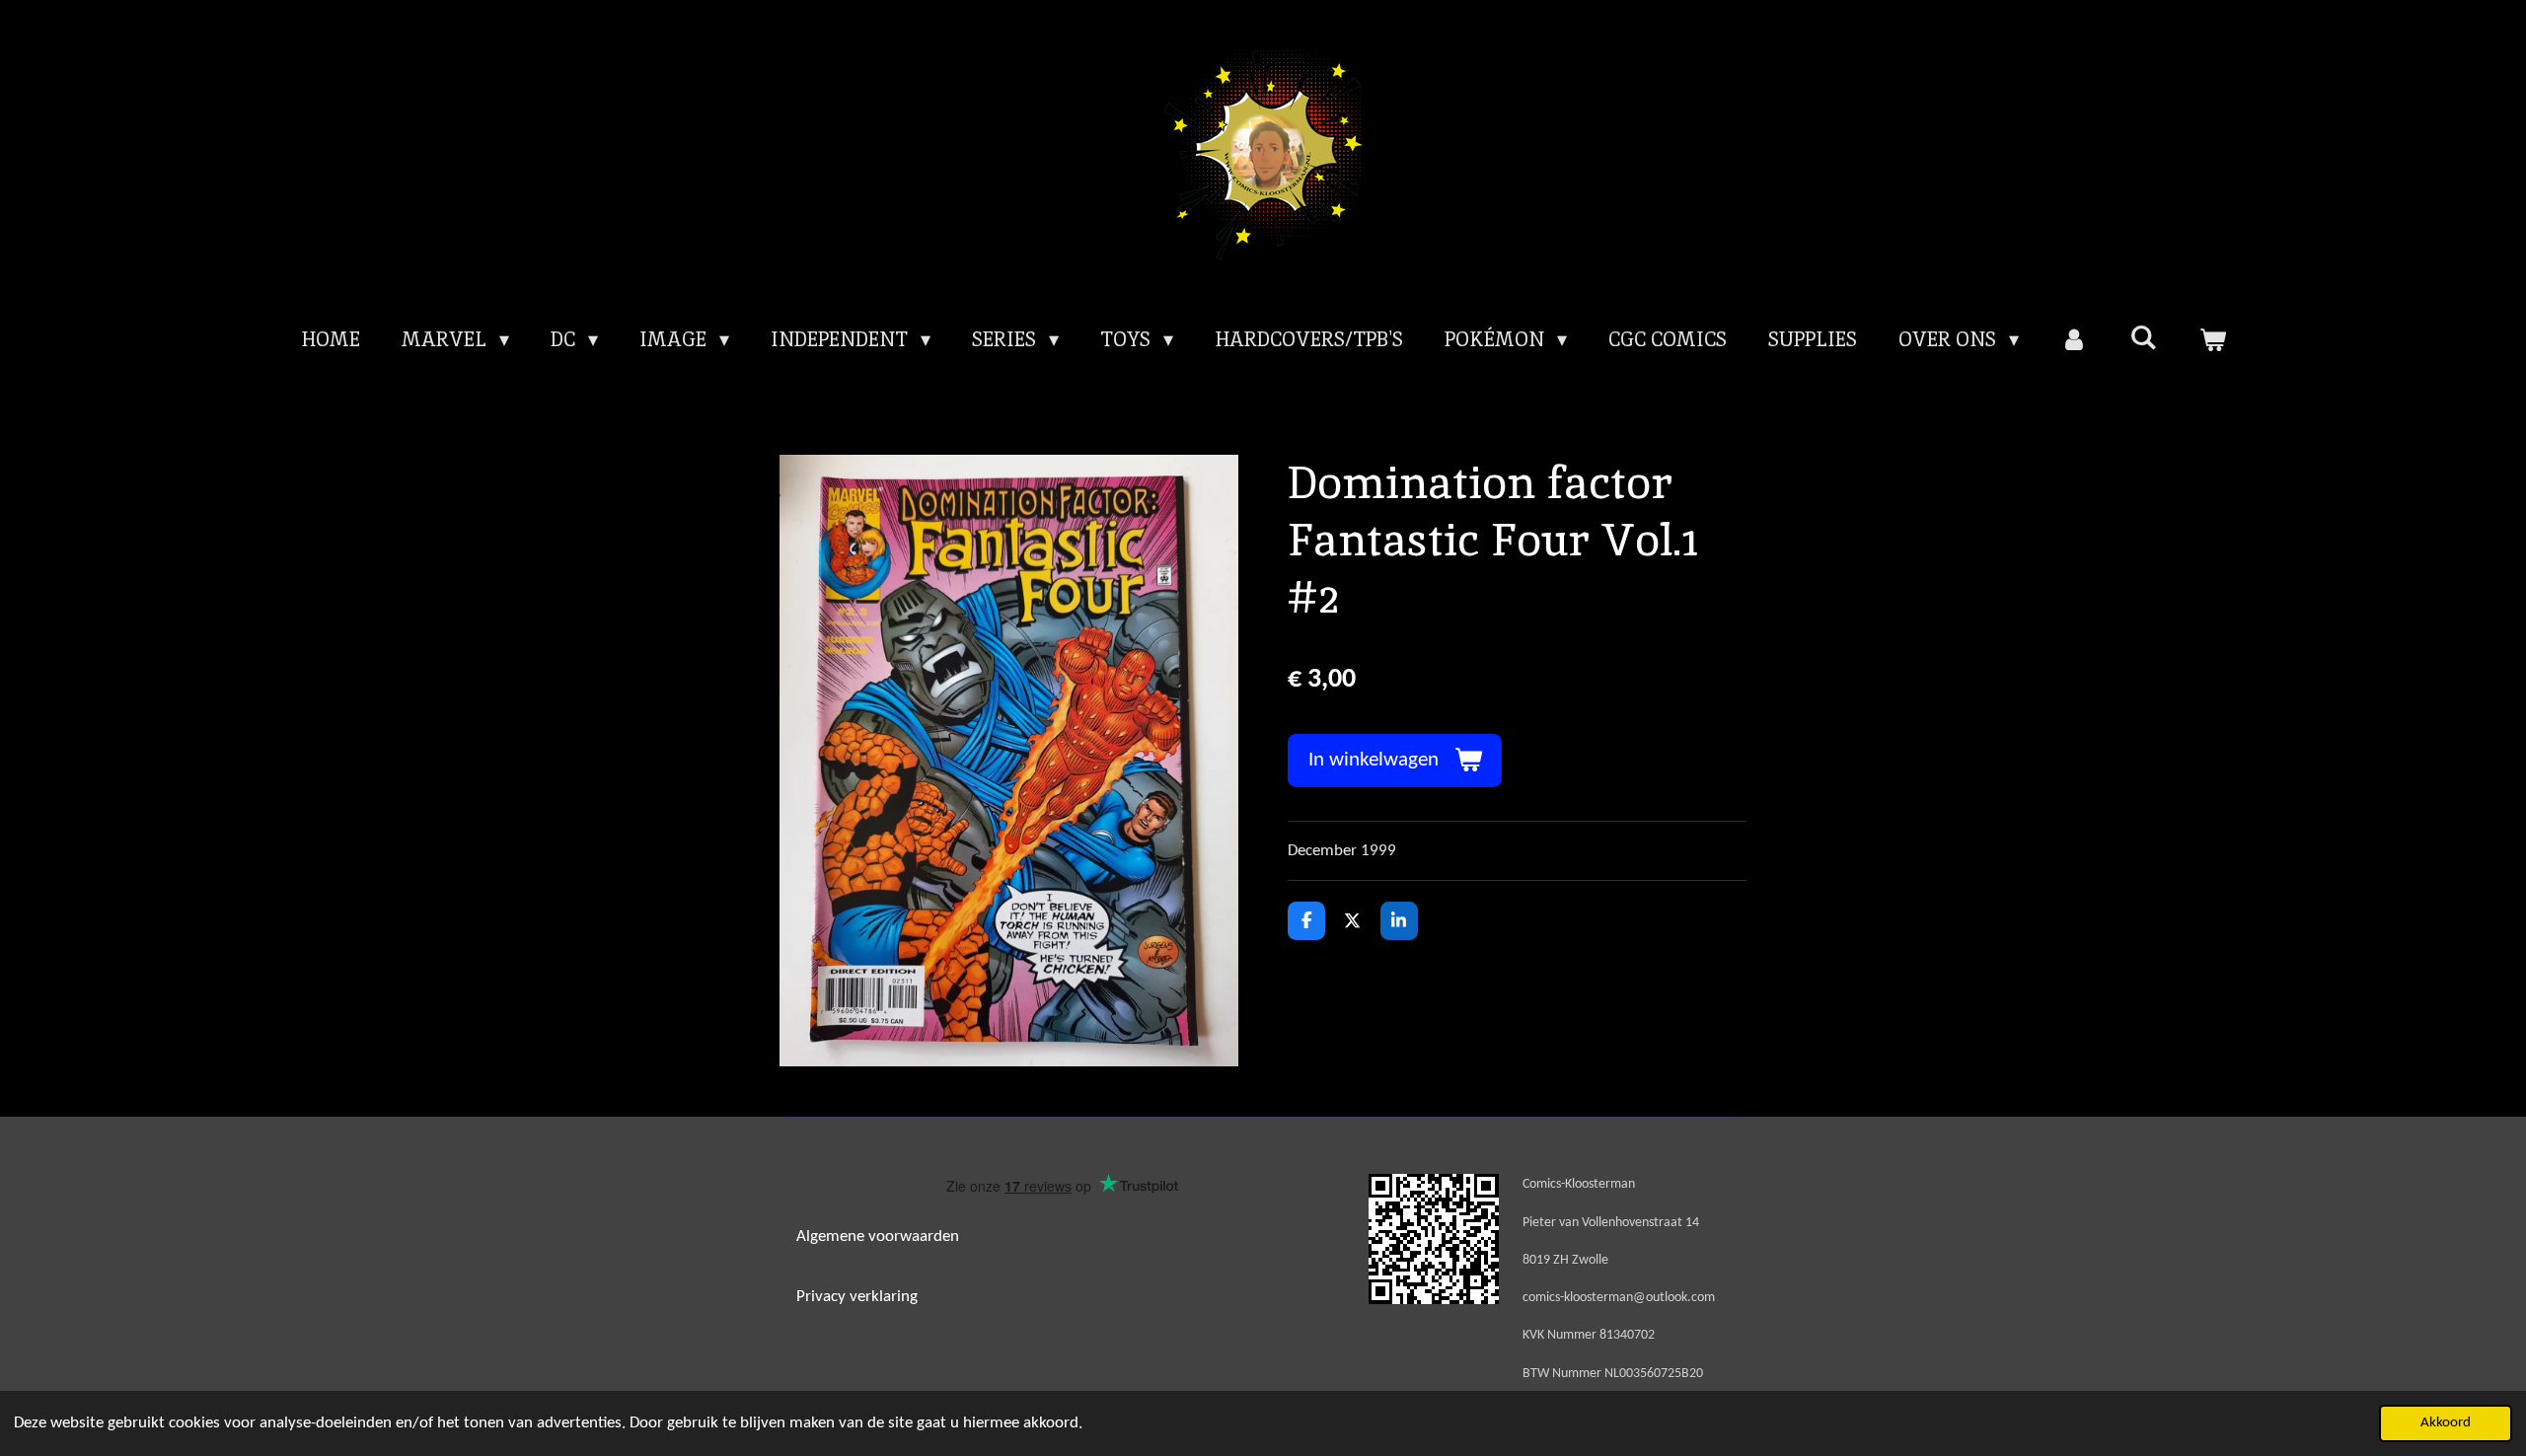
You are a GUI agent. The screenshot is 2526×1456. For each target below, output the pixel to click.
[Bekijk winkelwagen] (2212, 339)
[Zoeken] (2143, 337)
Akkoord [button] (2446, 1423)
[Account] (2074, 339)
